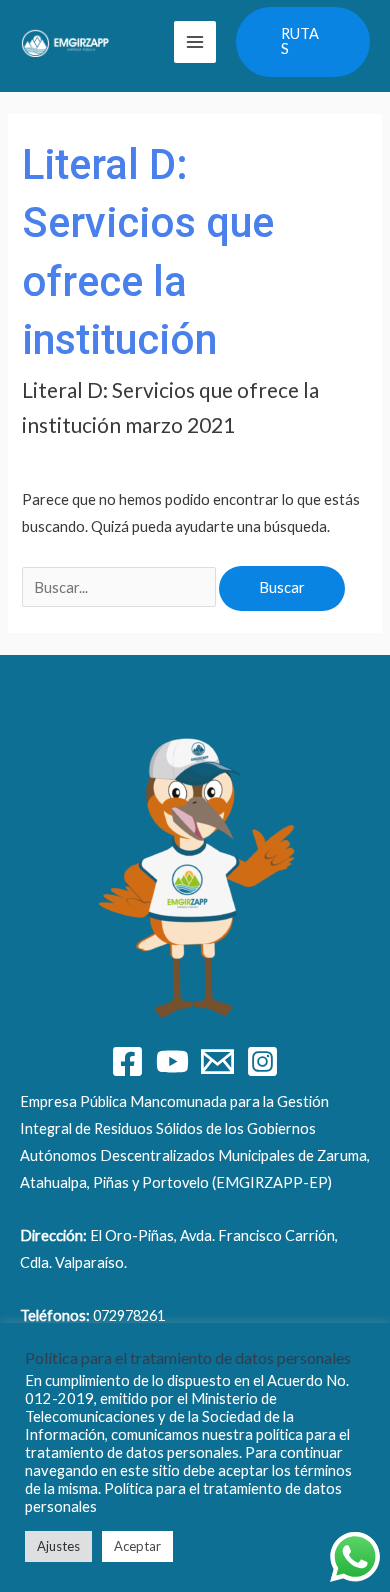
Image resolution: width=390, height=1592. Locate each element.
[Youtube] (172, 1061)
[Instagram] (262, 1061)
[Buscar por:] (120, 587)
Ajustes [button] (58, 1546)
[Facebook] (127, 1061)
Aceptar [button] (137, 1546)
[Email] (217, 1061)
